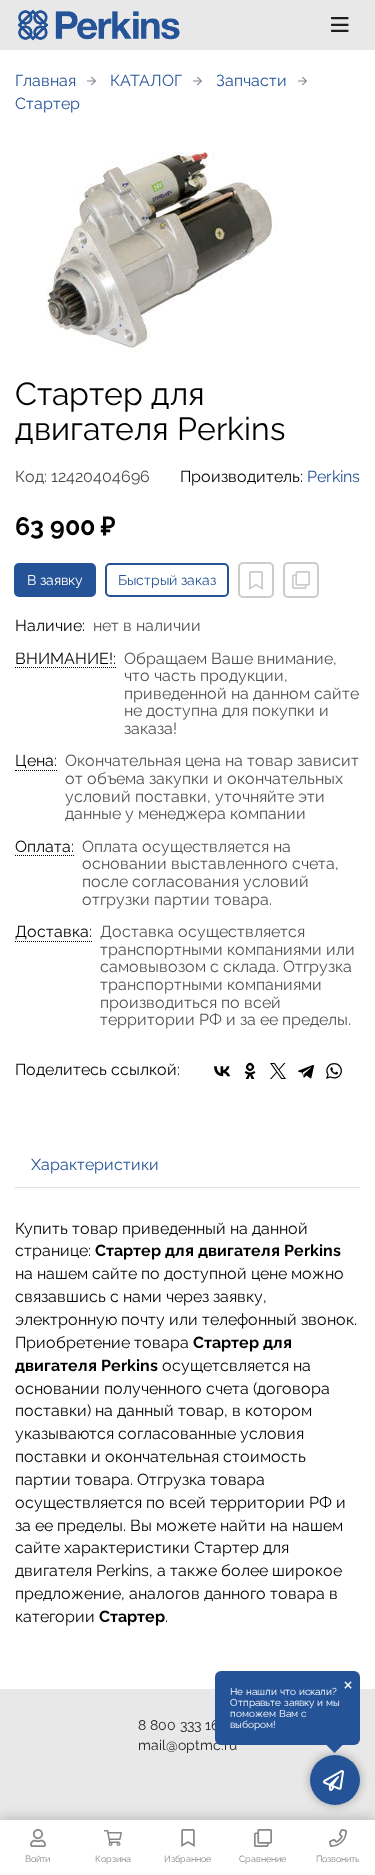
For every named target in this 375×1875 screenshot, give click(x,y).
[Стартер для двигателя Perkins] (187, 246)
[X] (278, 1071)
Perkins (333, 476)
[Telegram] (306, 1071)
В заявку (55, 580)
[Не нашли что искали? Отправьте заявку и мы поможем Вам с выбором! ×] (335, 1780)
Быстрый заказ (167, 580)
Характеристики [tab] (95, 1164)
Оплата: (44, 847)
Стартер (47, 103)
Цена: (36, 761)
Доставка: (53, 932)
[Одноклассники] (250, 1071)
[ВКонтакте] (222, 1071)
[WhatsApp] (334, 1071)
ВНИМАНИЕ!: (65, 659)
